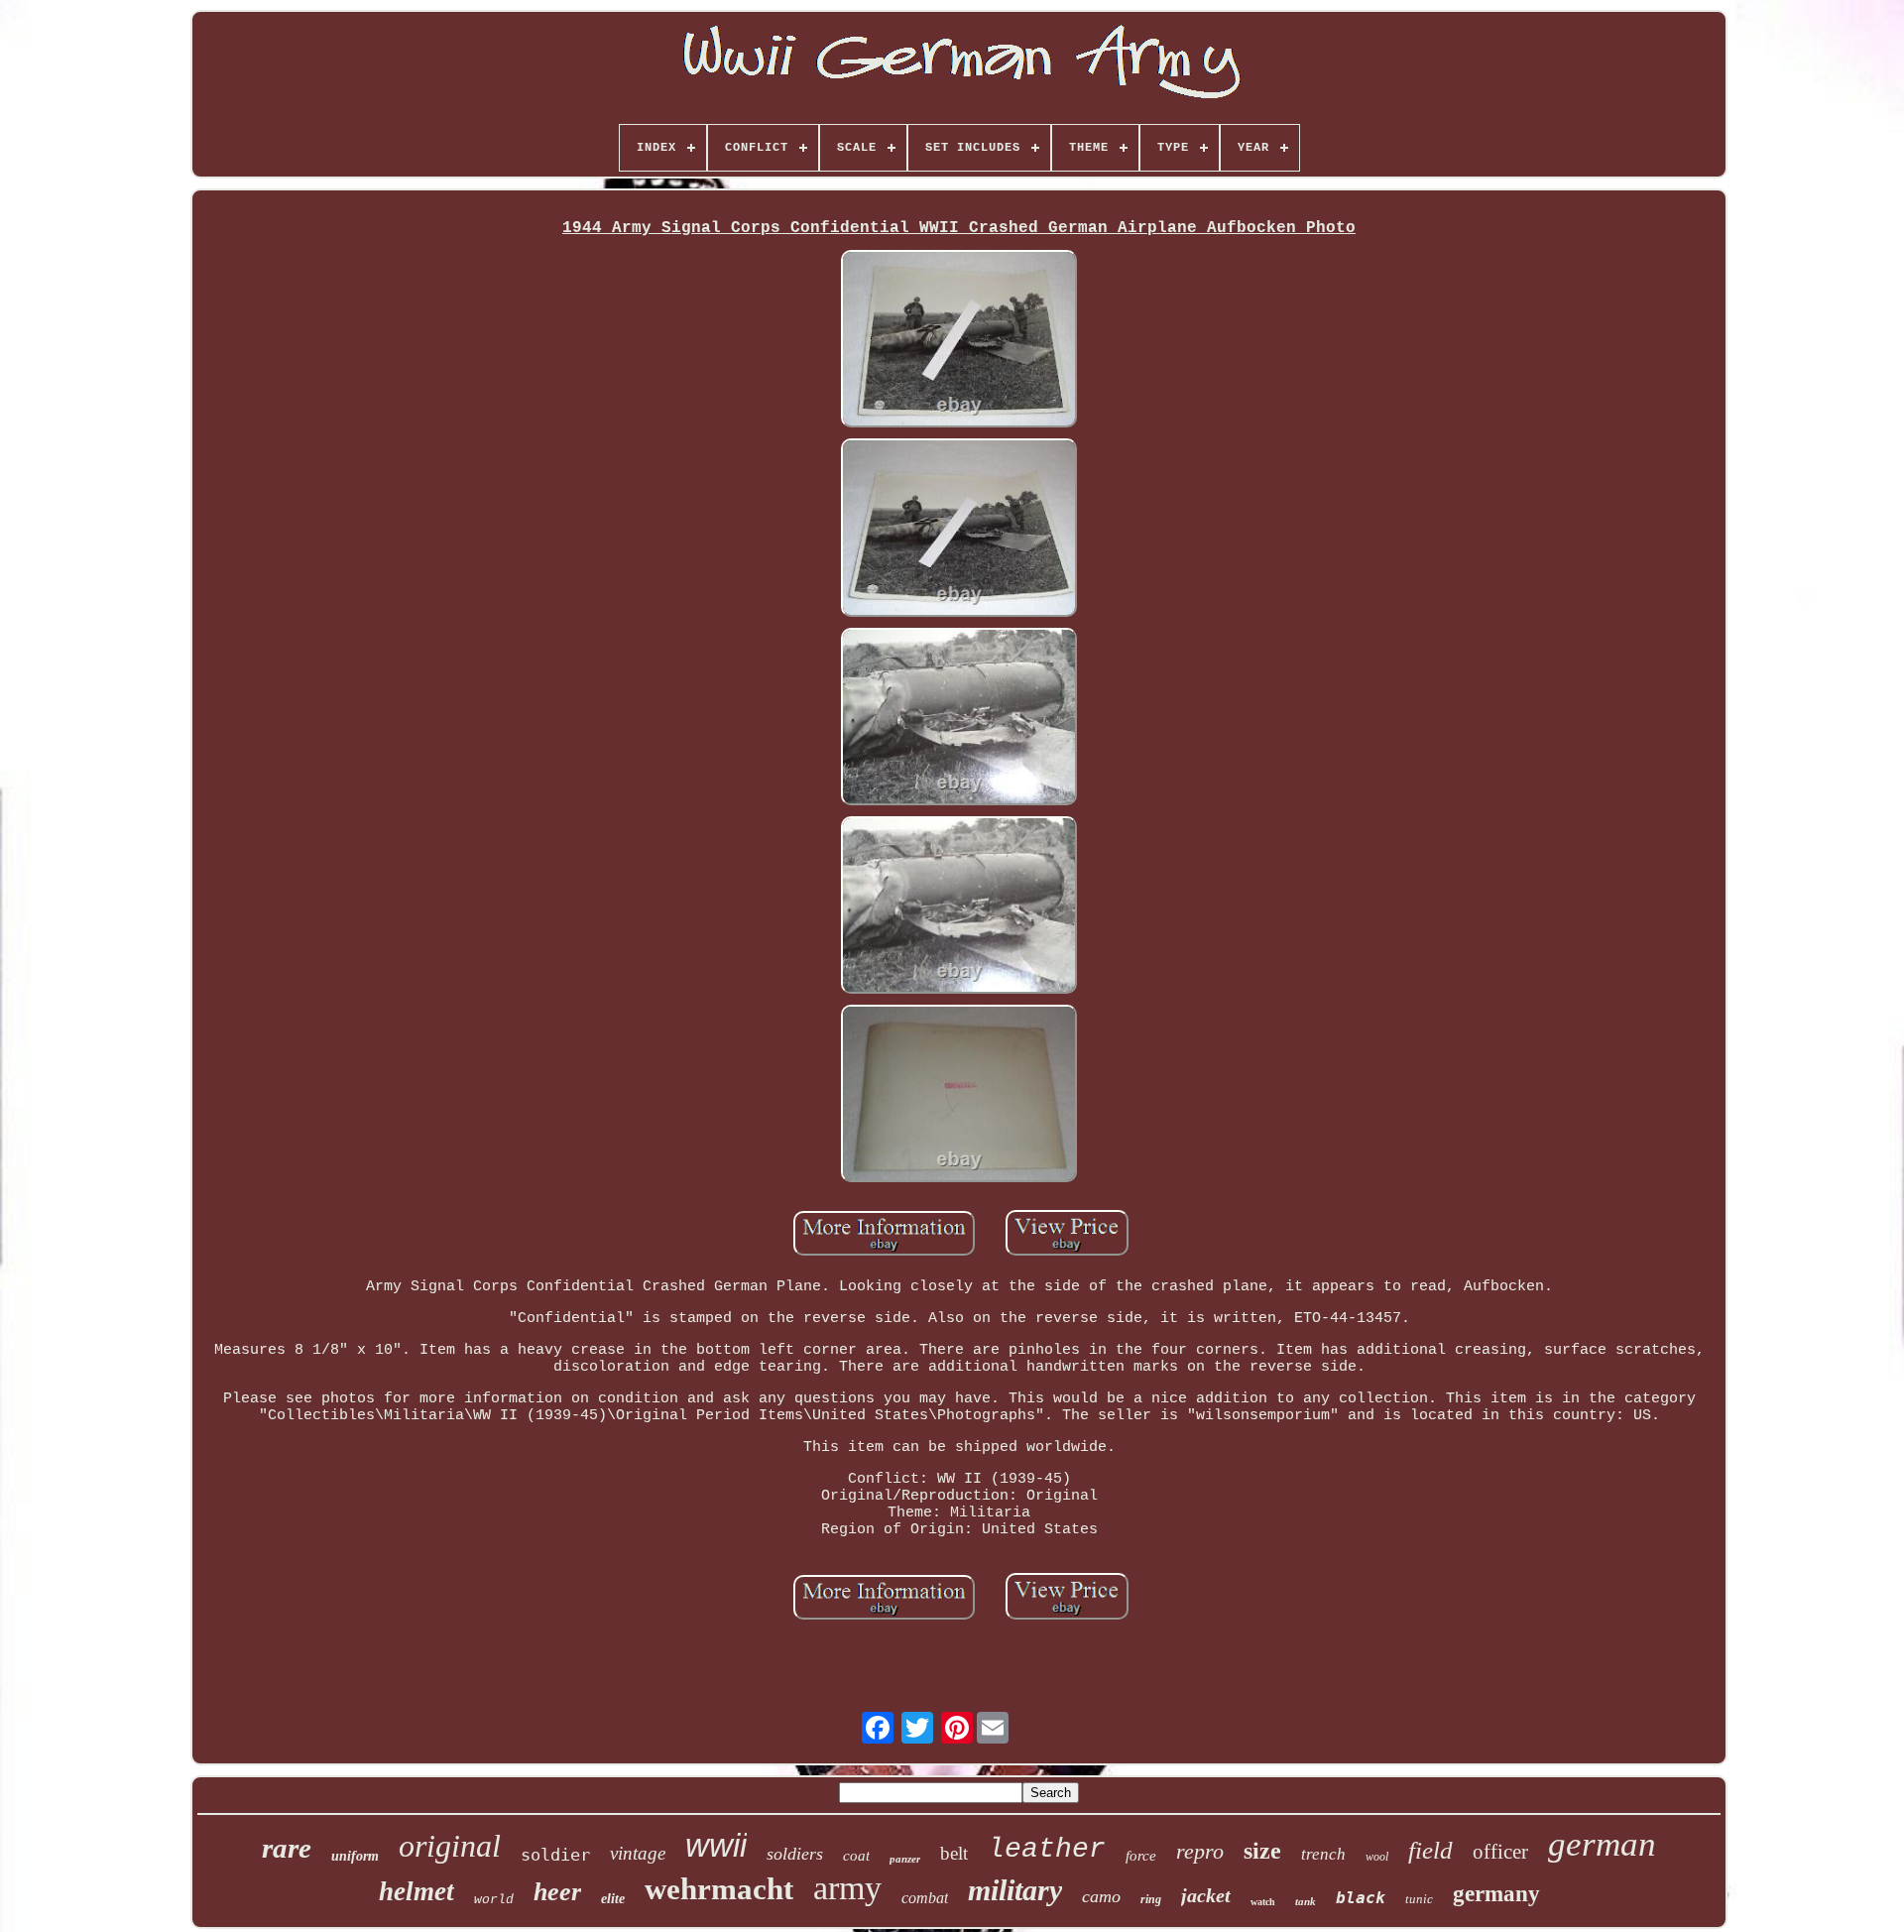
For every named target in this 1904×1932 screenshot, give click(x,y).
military (1015, 1890)
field (1430, 1850)
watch (1263, 1902)
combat (925, 1898)
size (1262, 1851)
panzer (905, 1859)
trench (1323, 1854)
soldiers (795, 1854)
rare (287, 1848)
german (1602, 1844)
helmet (416, 1891)
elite (613, 1899)
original (450, 1846)
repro (1200, 1851)
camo (1101, 1896)
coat (856, 1856)
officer (1500, 1852)
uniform (355, 1856)
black (1361, 1898)
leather (1047, 1849)
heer (557, 1892)
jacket (1206, 1895)
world (494, 1900)
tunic (1419, 1899)
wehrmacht (719, 1889)
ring (1151, 1899)
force (1141, 1856)
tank (1306, 1901)
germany (1496, 1894)
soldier (555, 1855)
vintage (638, 1853)
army (847, 1888)
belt (954, 1853)
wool (1377, 1857)
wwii (716, 1845)
